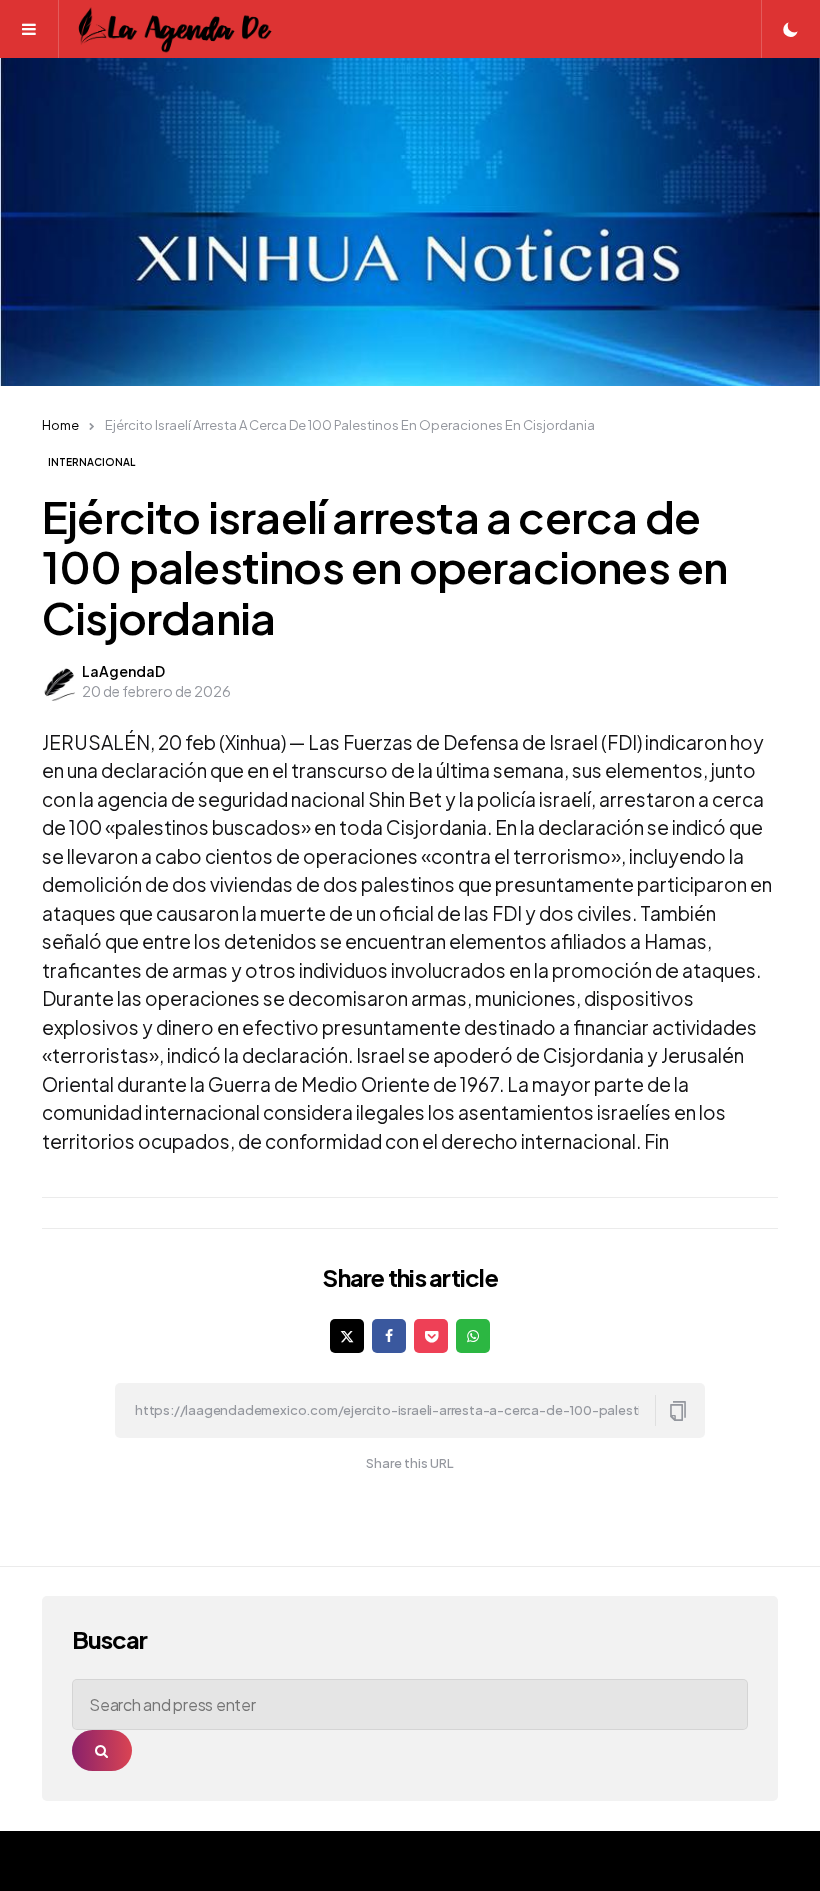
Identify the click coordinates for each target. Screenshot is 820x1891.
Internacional (91, 462)
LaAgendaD (123, 671)
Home (60, 425)
